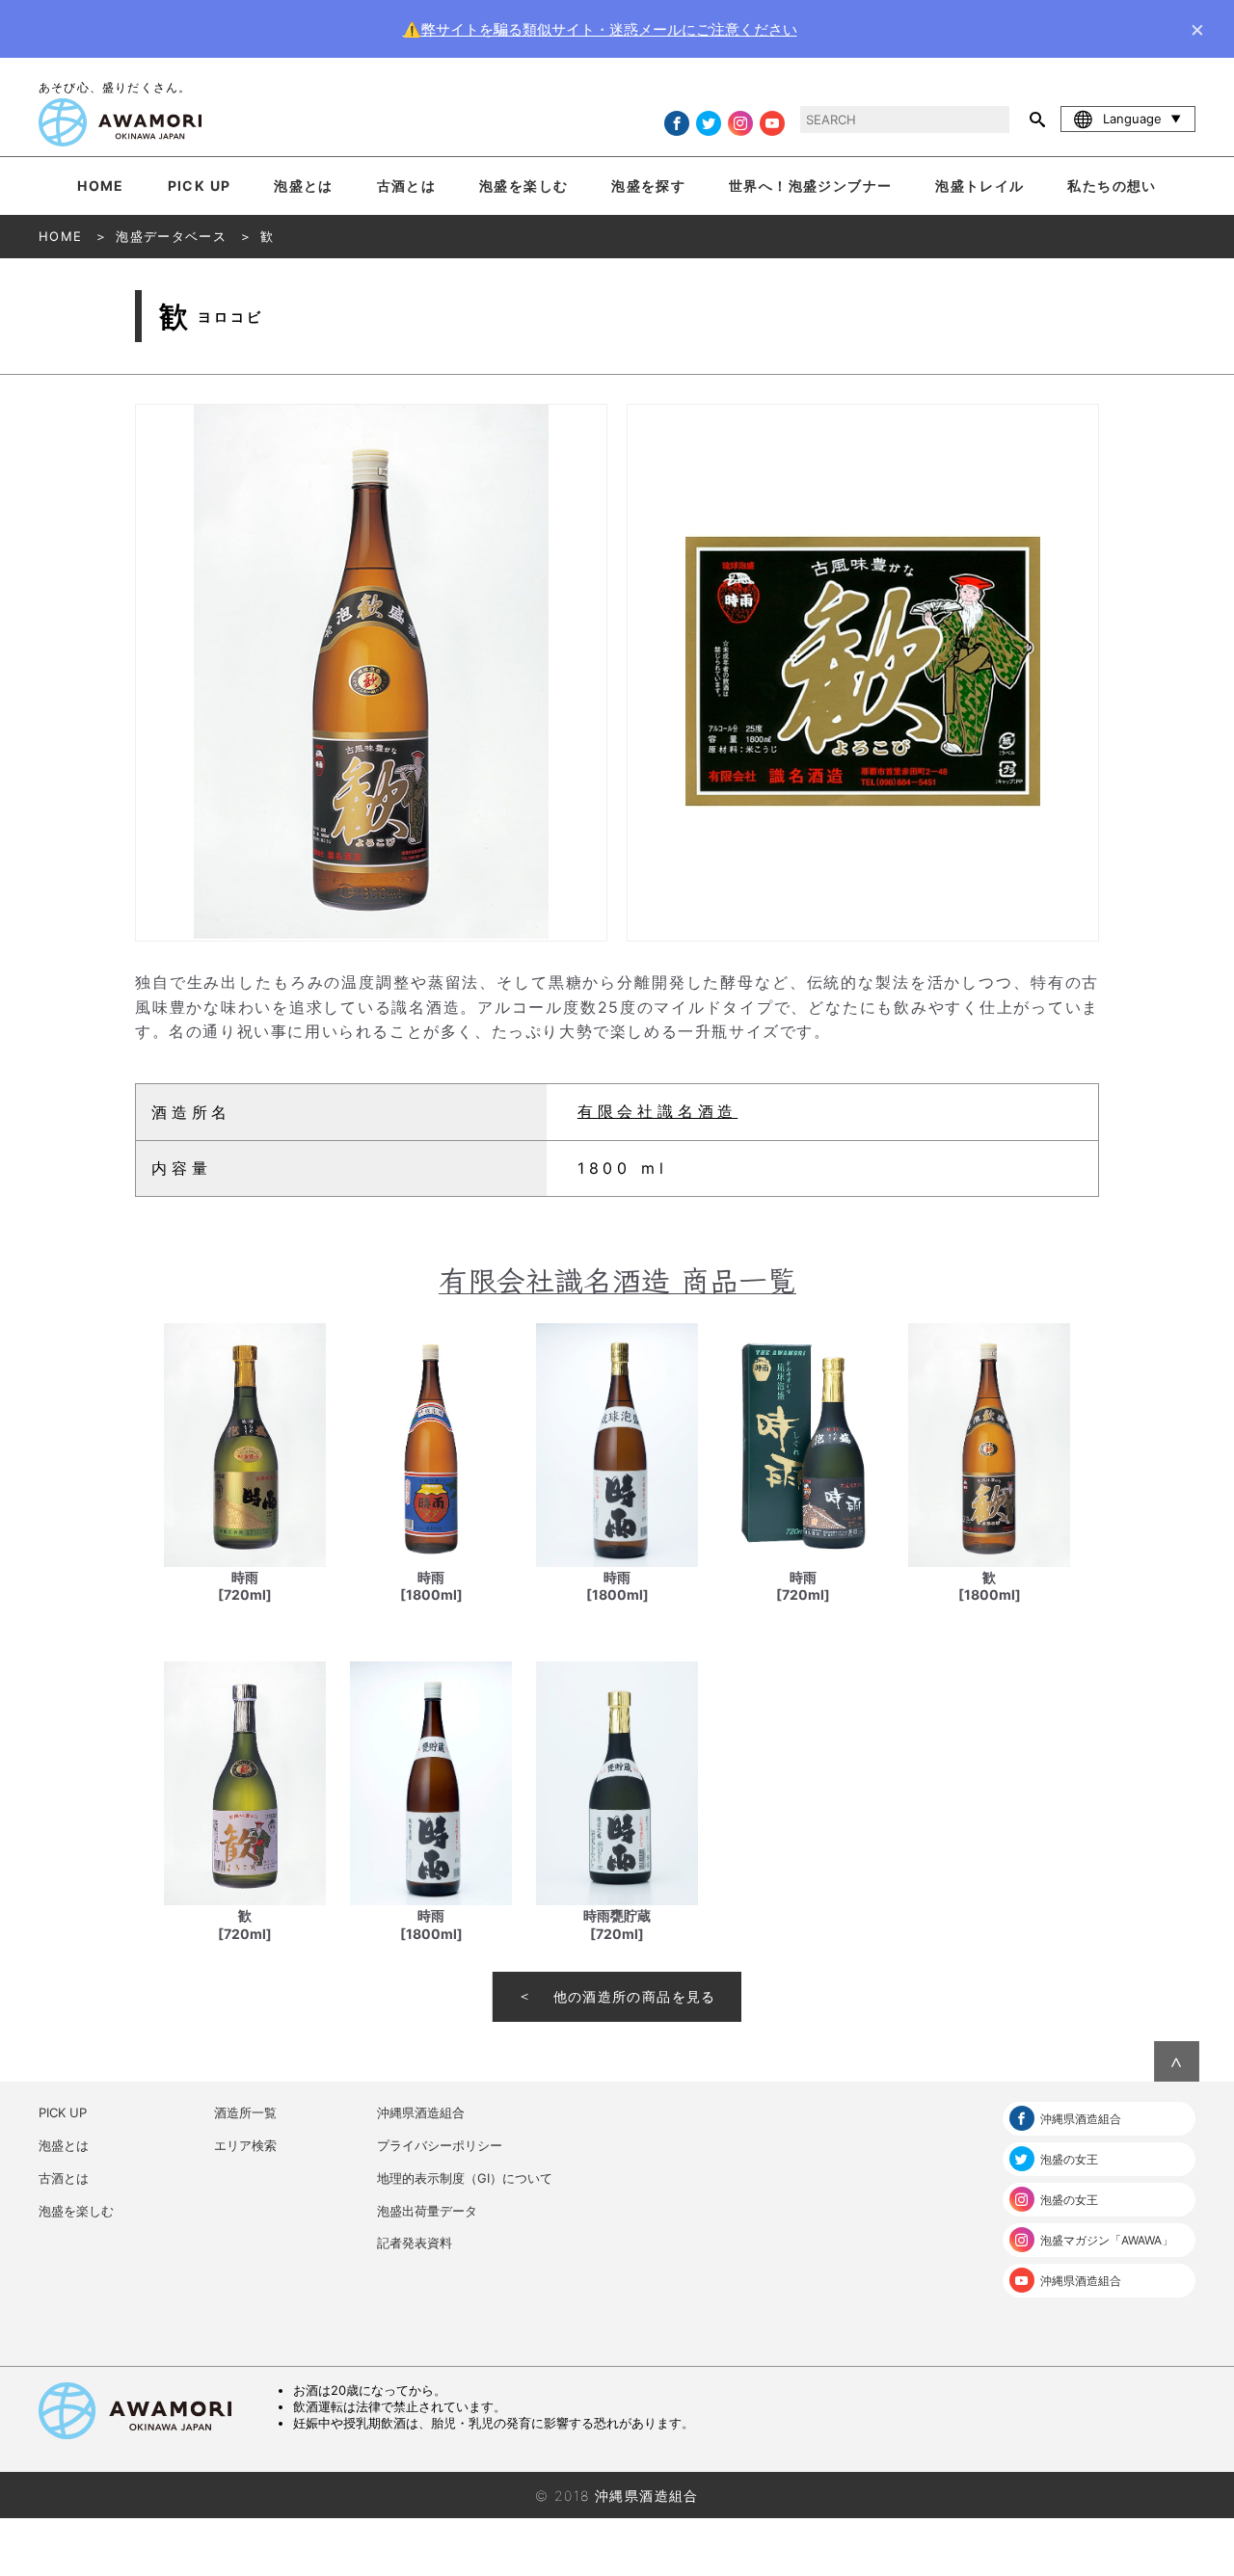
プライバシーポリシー (440, 2145)
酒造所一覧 (245, 2112)
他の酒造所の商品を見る (635, 1996)
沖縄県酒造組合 (421, 2112)
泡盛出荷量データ (427, 2211)
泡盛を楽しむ (523, 186)
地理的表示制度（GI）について (465, 2178)
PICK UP (200, 186)
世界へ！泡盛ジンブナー (810, 186)
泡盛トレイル (979, 186)
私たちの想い (1112, 186)
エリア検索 (245, 2145)
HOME (101, 186)
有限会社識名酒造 (657, 1111)
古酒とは (407, 186)
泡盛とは (304, 186)
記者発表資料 (415, 2243)
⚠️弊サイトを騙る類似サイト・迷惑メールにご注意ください (600, 29)
